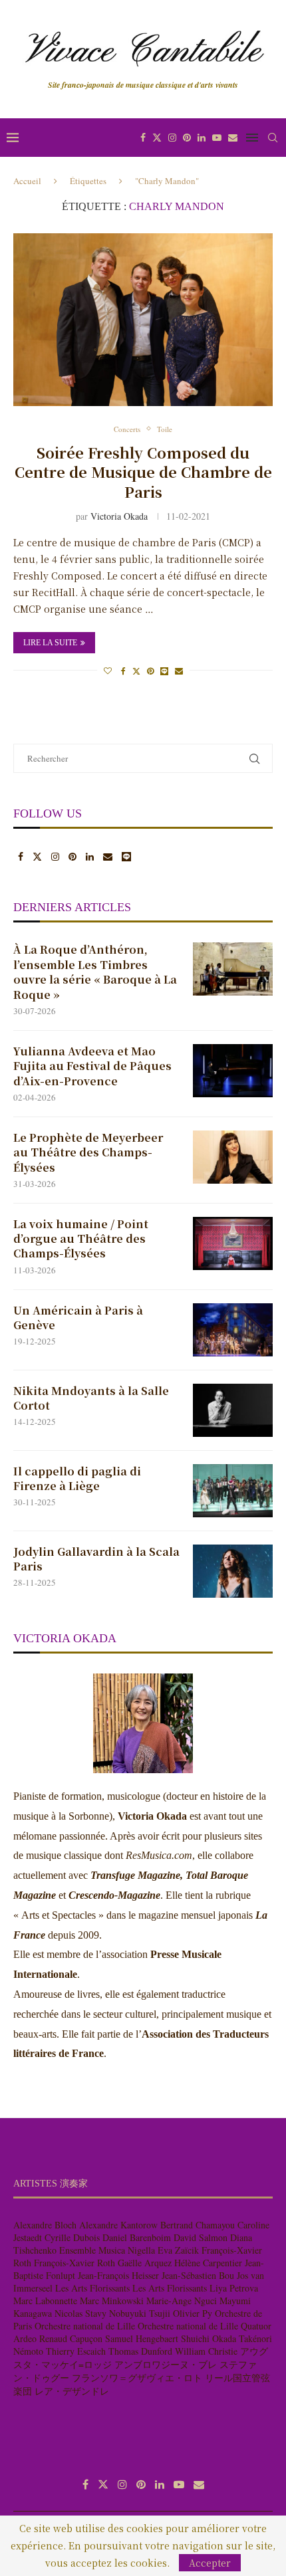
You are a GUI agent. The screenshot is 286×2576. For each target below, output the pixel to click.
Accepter (210, 2563)
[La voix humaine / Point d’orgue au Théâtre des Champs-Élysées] (233, 1243)
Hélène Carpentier (208, 2263)
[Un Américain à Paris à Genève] (233, 1330)
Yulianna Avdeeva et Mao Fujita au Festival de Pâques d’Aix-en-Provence (92, 1066)
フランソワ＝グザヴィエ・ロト (137, 2378)
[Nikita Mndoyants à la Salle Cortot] (233, 1410)
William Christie (206, 2351)
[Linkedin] (202, 138)
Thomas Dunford (140, 2351)
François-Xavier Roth (74, 2263)
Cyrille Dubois (72, 2237)
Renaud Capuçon (71, 2338)
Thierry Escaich (76, 2351)
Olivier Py (193, 2313)
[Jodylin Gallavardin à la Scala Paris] (233, 1571)
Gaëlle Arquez (145, 2263)
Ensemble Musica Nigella (107, 2250)
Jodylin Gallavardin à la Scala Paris (96, 1559)
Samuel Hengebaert (142, 2338)
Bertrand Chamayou (198, 2225)
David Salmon (201, 2237)
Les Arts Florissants (92, 2288)
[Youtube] (217, 138)
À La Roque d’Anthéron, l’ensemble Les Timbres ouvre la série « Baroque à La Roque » (95, 972)
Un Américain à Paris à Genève (78, 1318)
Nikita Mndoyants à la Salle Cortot (91, 1398)
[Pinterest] (187, 138)
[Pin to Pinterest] (150, 671)
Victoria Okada (119, 516)
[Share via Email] (179, 671)
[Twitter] (157, 138)
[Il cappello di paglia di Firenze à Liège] (233, 1491)
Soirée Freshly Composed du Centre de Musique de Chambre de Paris (143, 472)
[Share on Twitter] (136, 671)
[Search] (273, 138)
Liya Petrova (234, 2288)
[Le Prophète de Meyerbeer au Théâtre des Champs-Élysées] (233, 1157)
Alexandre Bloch (45, 2225)
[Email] (233, 138)
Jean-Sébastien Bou (198, 2275)
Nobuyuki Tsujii (140, 2313)
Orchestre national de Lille (85, 2326)
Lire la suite (50, 643)
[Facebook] (143, 138)
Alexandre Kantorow (118, 2225)
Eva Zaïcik (178, 2250)
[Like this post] (108, 671)
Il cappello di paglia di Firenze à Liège (77, 1479)
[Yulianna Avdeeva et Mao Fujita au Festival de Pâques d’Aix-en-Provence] (233, 1071)
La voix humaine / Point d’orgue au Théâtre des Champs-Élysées (81, 1239)
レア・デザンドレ (72, 2391)
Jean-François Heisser (118, 2275)
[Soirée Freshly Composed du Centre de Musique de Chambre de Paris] (143, 320)
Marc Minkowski (112, 2301)
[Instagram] (172, 138)
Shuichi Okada (209, 2338)
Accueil (27, 181)
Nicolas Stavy (80, 2313)
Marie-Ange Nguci (182, 2301)
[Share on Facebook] (123, 671)
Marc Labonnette (45, 2301)
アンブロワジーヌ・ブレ (166, 2364)
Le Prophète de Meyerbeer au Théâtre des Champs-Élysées (88, 1153)
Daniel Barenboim (137, 2237)
